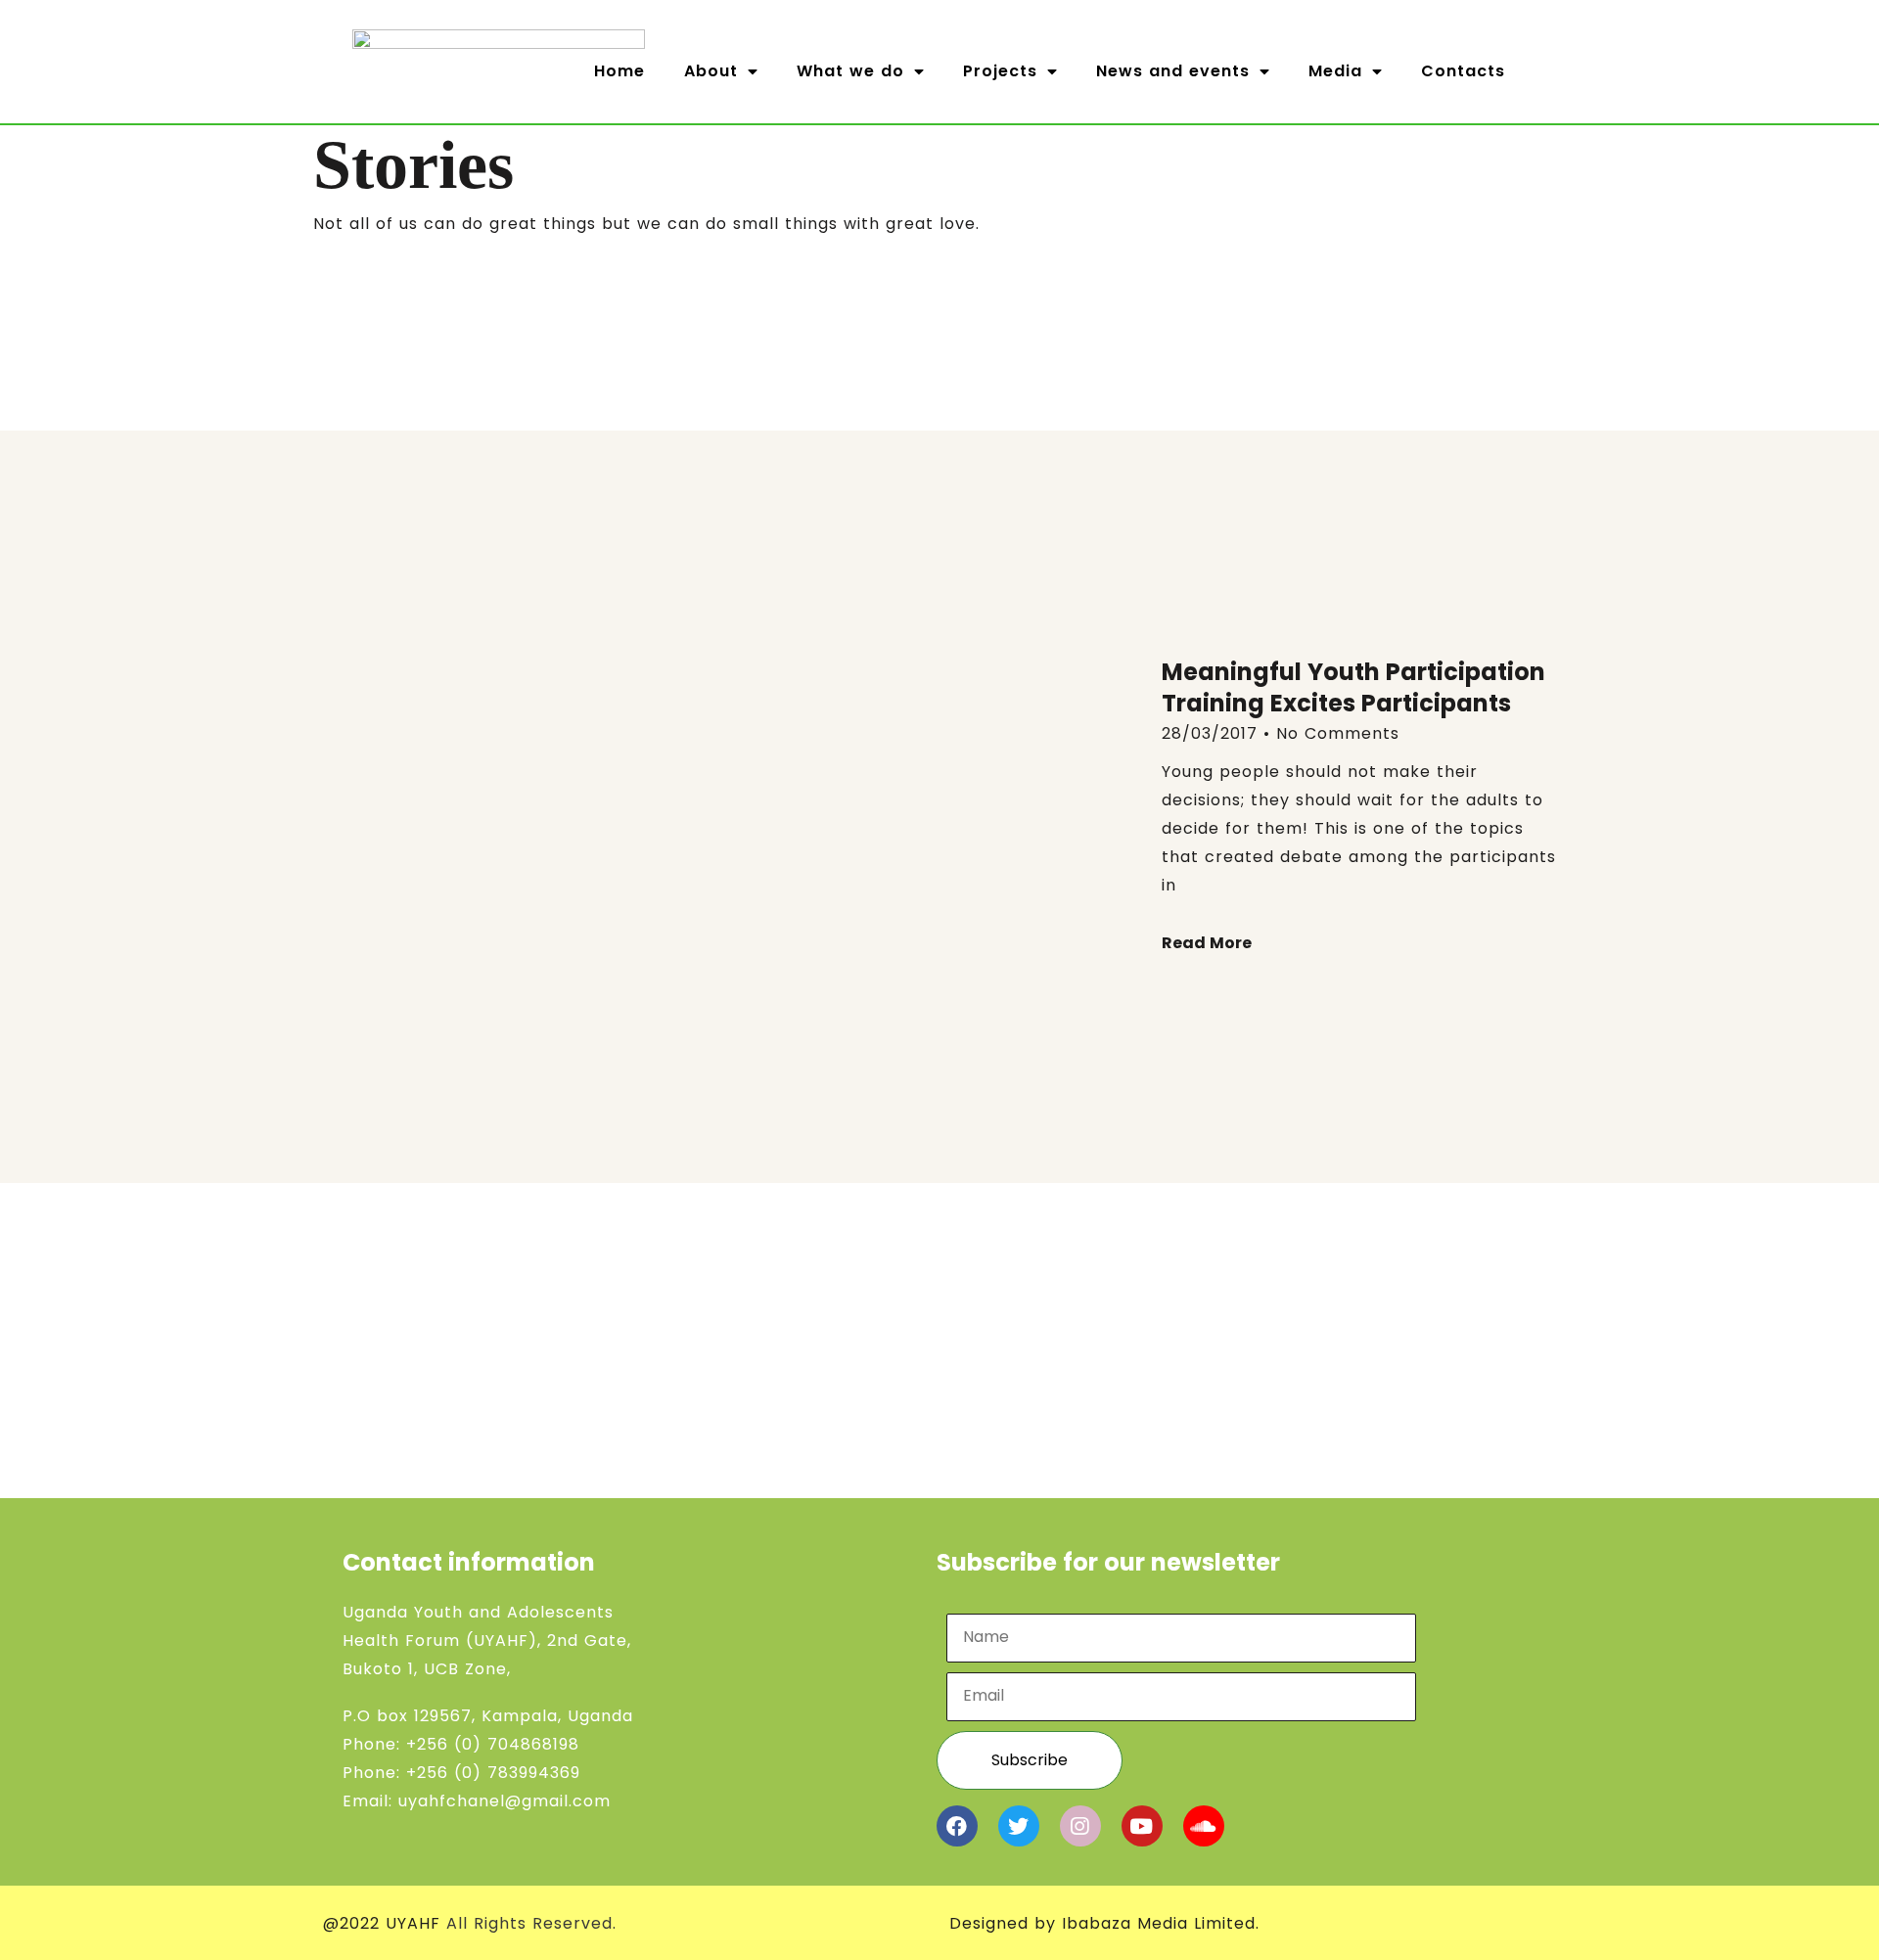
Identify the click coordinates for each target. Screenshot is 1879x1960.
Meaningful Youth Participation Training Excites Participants (1353, 687)
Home (619, 71)
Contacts (1463, 71)
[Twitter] (1019, 1826)
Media (1335, 71)
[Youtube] (1142, 1826)
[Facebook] (957, 1826)
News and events (1173, 71)
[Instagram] (1080, 1826)
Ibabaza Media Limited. (1161, 1923)
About (711, 71)
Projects (1000, 71)
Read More (1207, 943)
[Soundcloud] (1204, 1826)
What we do (850, 71)
